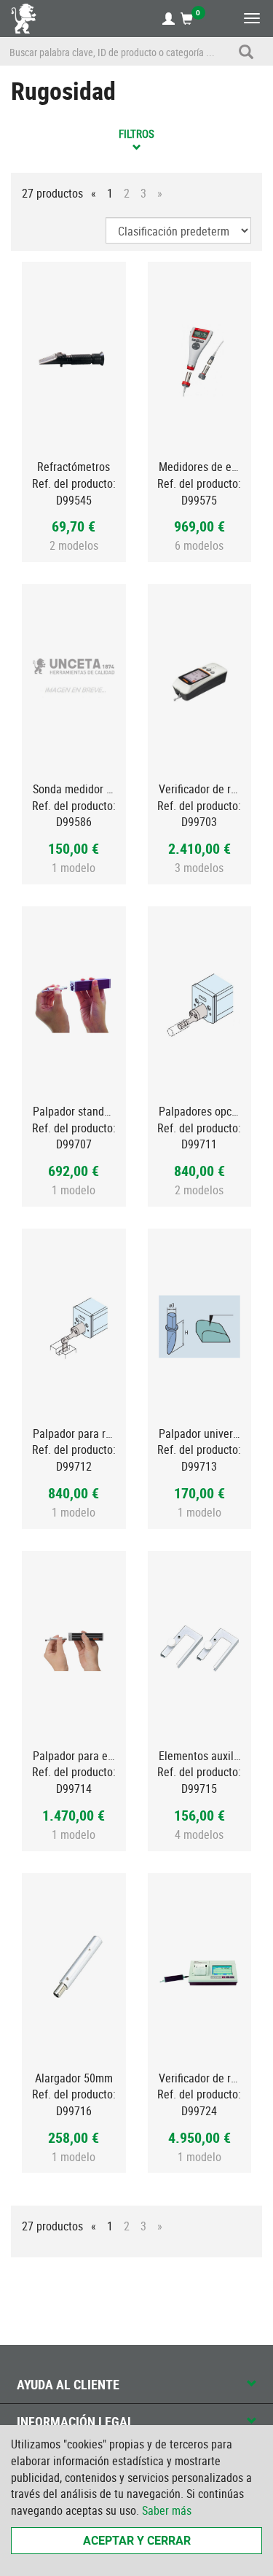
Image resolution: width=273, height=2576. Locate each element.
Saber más (167, 2510)
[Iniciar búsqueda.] (246, 52)
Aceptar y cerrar (137, 2540)
